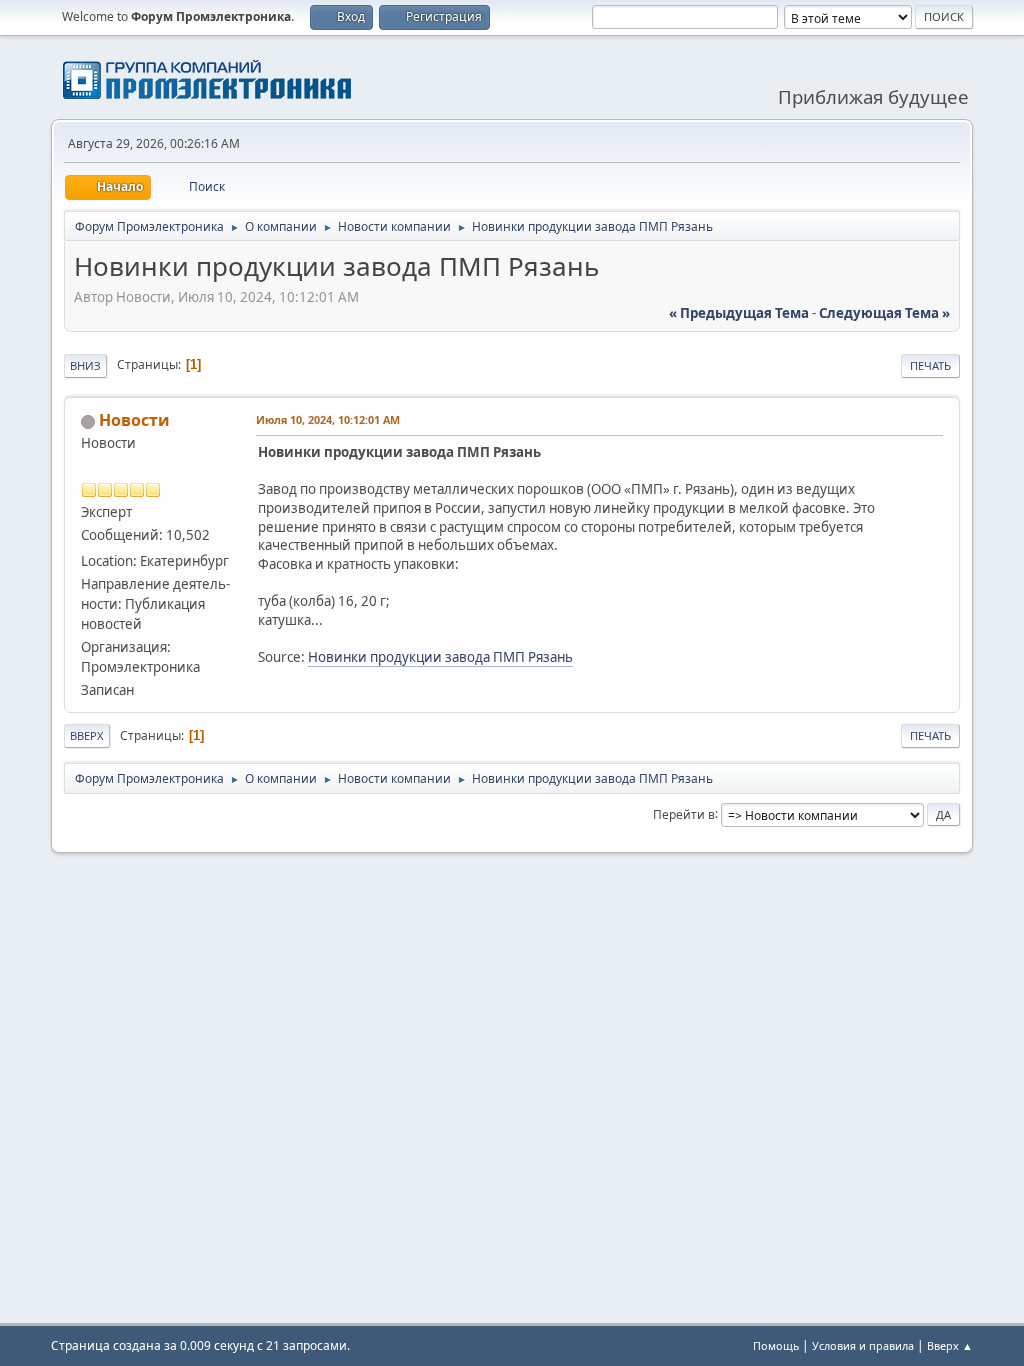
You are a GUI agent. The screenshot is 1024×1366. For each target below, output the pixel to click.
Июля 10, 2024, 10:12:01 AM (328, 419)
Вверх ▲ (950, 1345)
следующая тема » (884, 313)
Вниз (85, 365)
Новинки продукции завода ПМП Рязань (440, 657)
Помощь (776, 1345)
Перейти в (684, 813)
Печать (930, 365)
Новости (134, 420)
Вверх (87, 735)
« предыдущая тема (739, 313)
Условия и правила (863, 1345)
